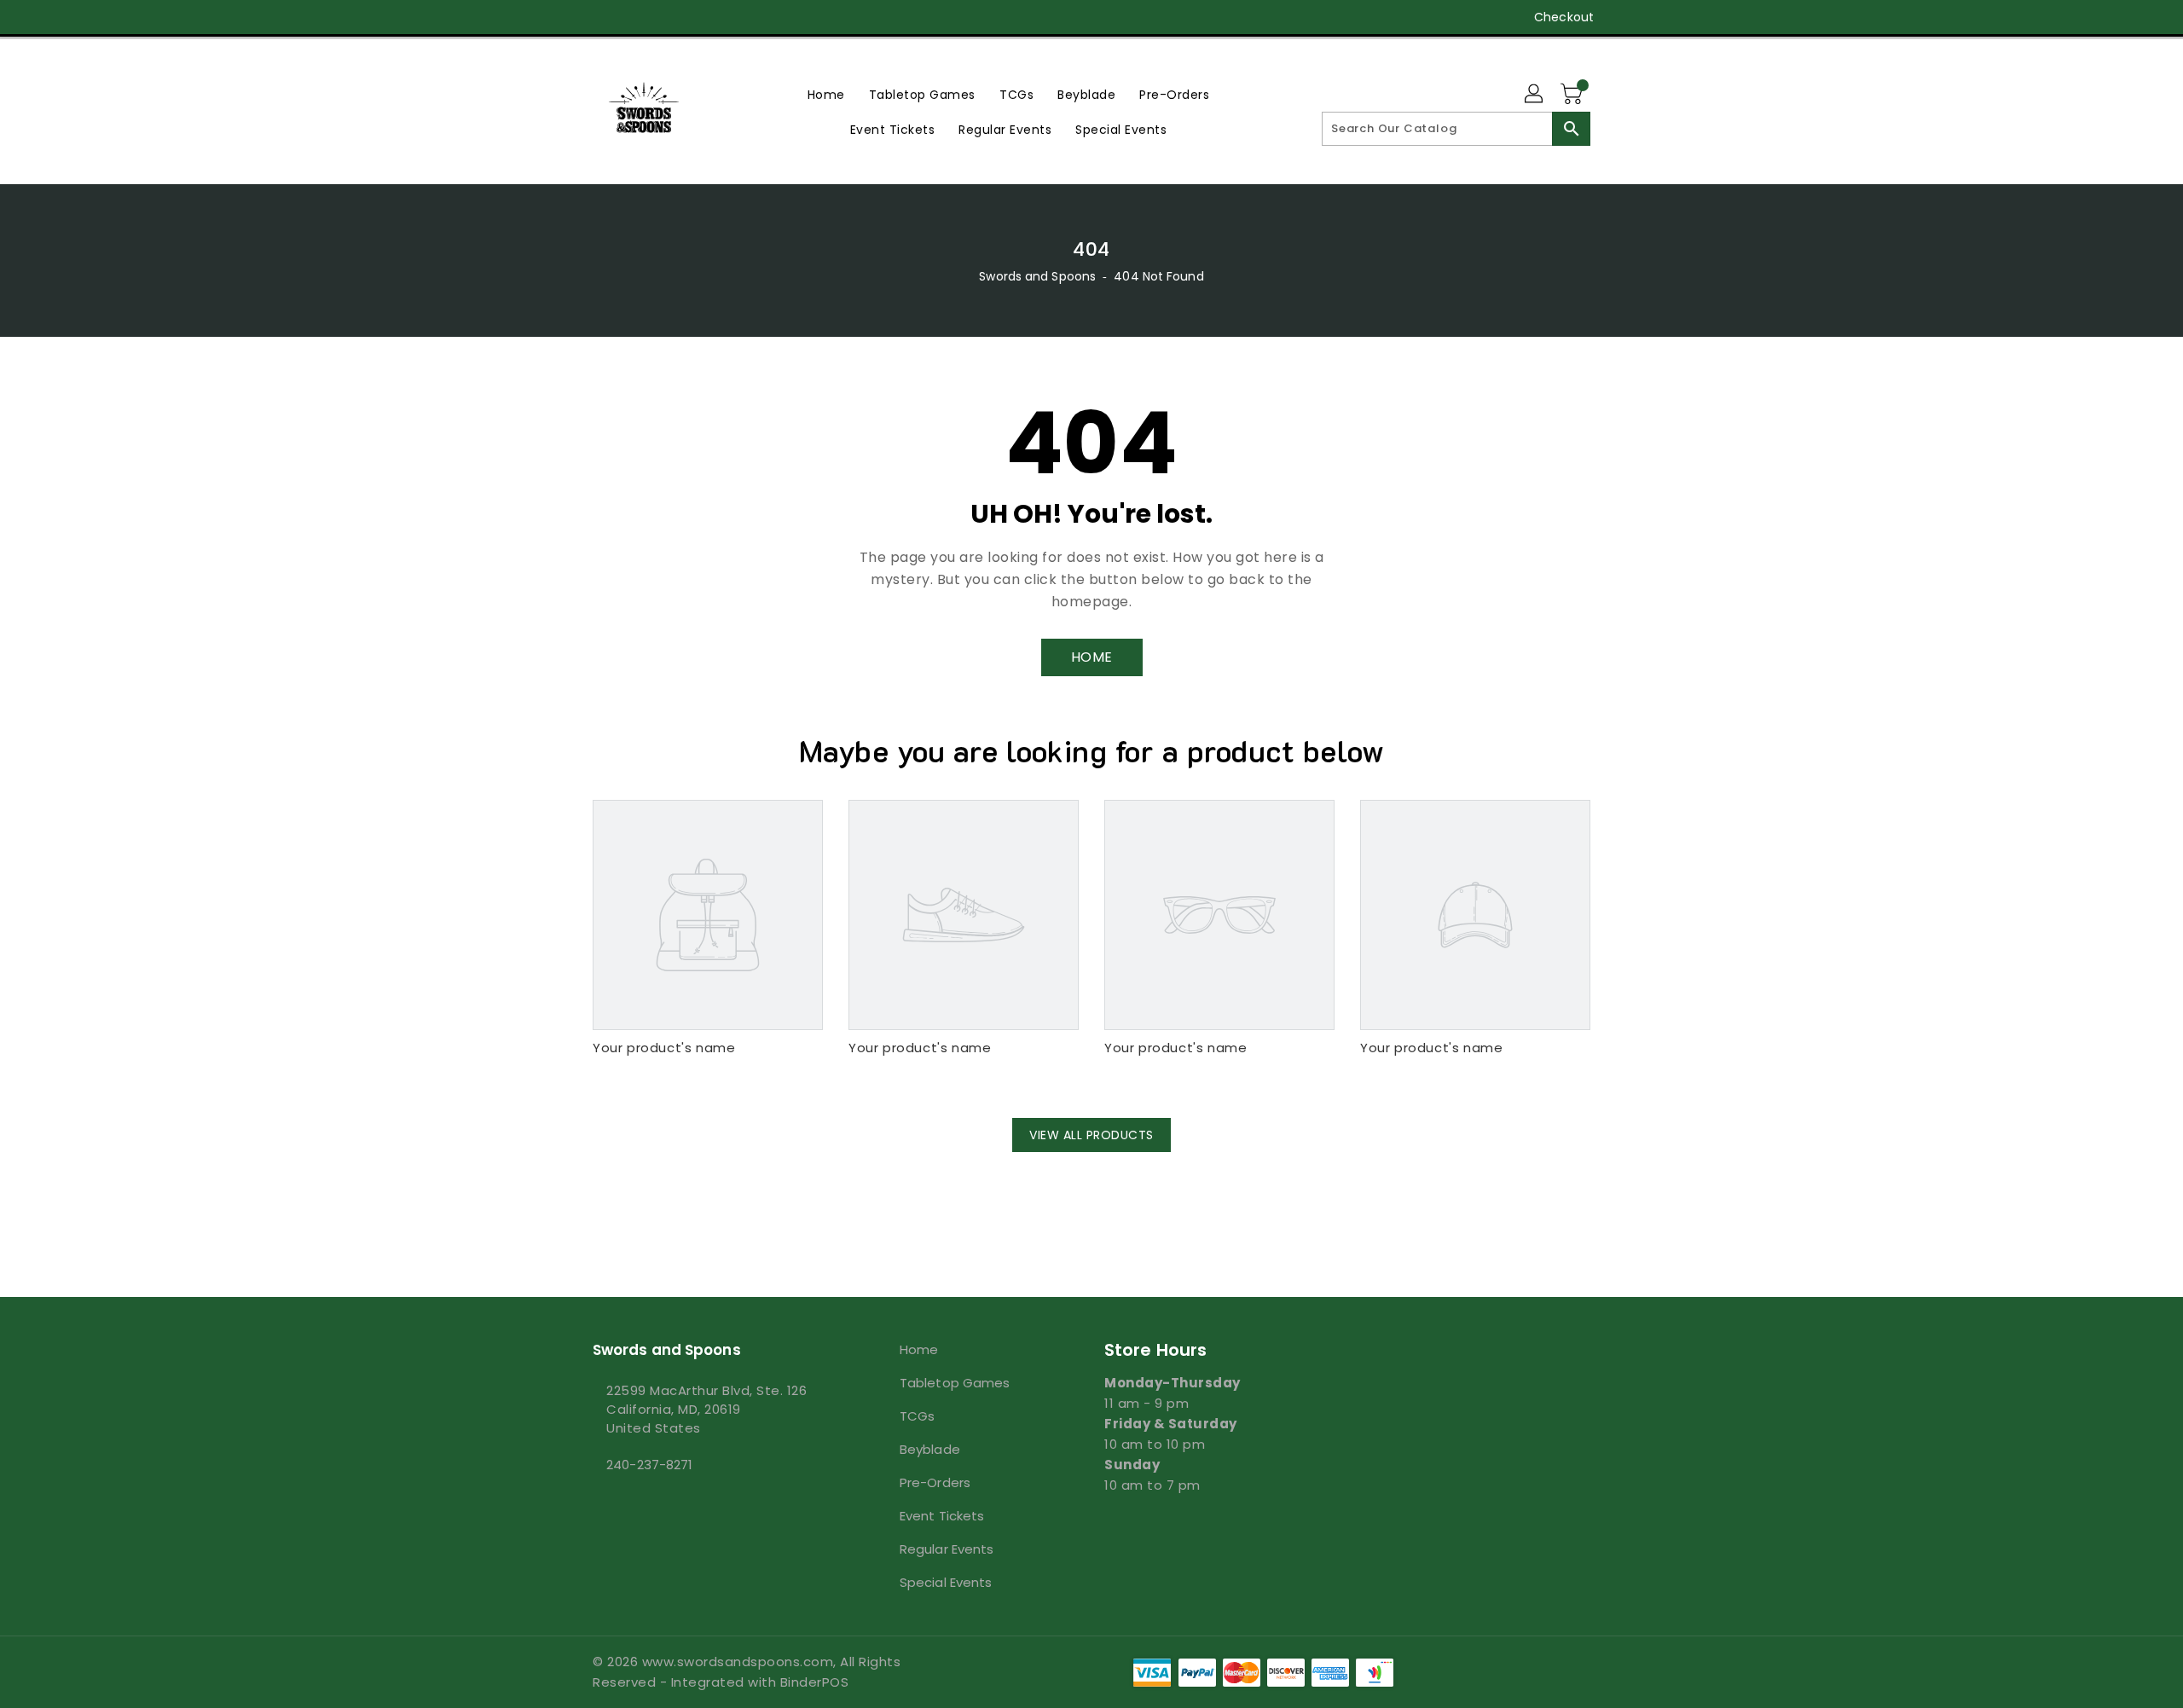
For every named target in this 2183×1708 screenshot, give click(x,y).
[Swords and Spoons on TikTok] (732, 17)
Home (919, 1349)
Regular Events (947, 1549)
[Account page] (1535, 95)
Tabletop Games (955, 1383)
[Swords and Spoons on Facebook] (569, 17)
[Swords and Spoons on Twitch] (698, 17)
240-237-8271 (649, 1465)
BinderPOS (815, 1682)
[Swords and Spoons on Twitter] (601, 17)
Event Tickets (942, 1516)
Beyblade (930, 1449)
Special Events (946, 1582)
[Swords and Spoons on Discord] (666, 17)
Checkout (1564, 17)
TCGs (917, 1416)
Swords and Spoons (1037, 276)
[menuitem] (826, 94)
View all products (1091, 1135)
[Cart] (1573, 95)
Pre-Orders (935, 1482)
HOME (1092, 657)
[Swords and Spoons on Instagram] (634, 17)
